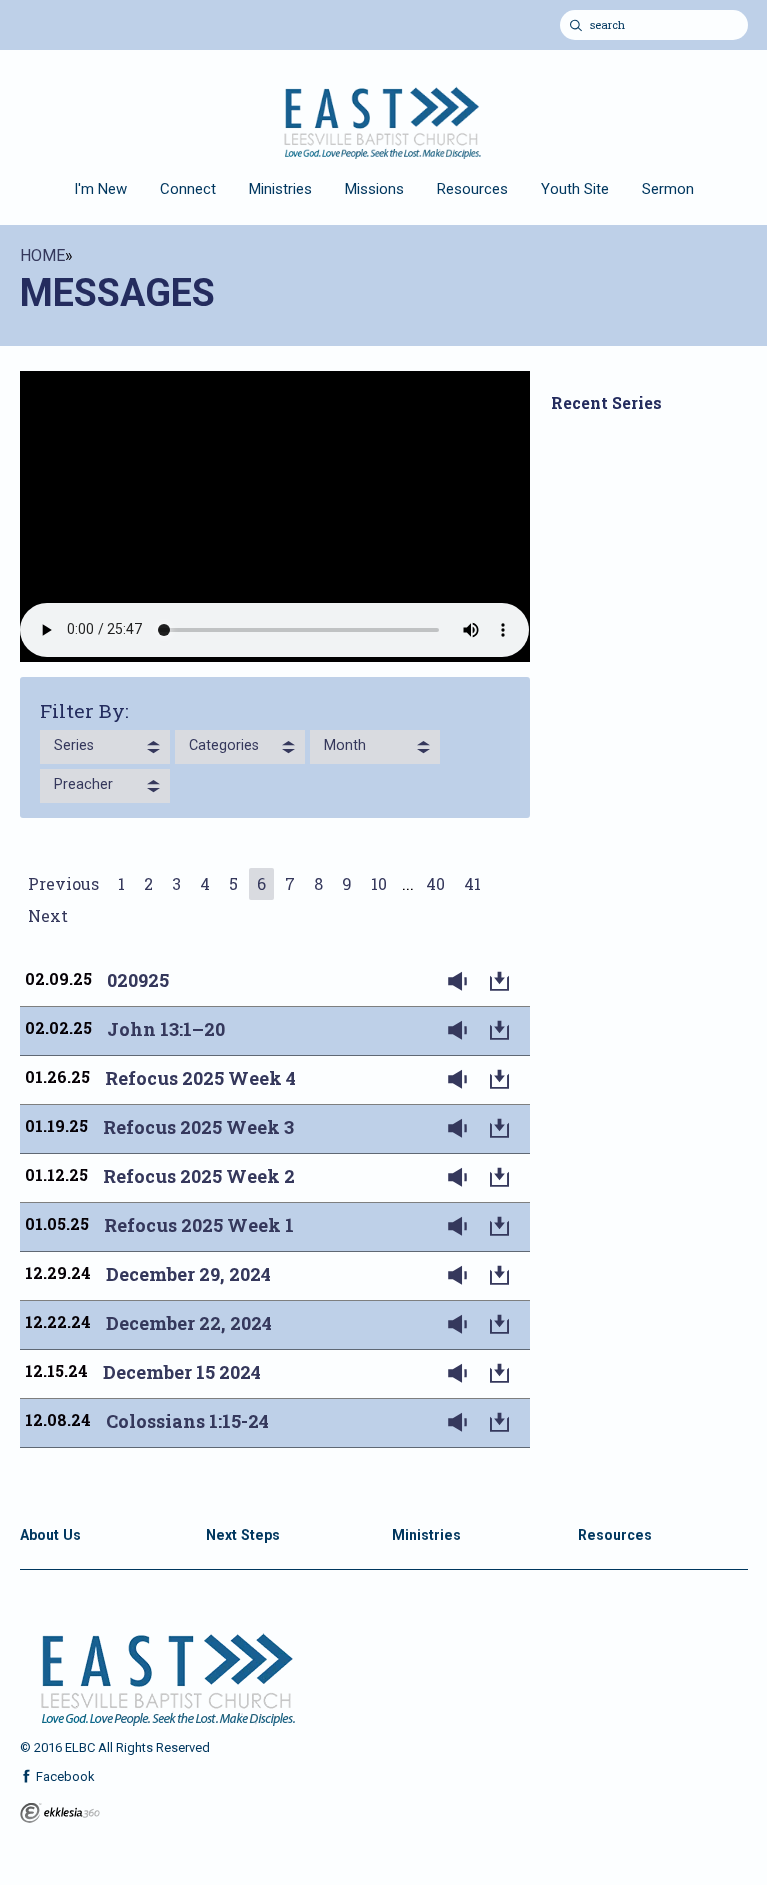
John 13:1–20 (166, 1029)
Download (504, 982)
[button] (105, 747)
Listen (462, 982)
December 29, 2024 (188, 1274)
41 (472, 883)
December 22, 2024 (189, 1323)
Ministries (280, 189)
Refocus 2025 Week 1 (199, 1225)
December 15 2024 (182, 1372)
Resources (472, 189)
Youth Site (575, 189)
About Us (50, 1535)
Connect (188, 189)
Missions (374, 189)
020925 (138, 980)
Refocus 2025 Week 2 (199, 1176)
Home (42, 255)
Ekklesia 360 (60, 1813)
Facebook (64, 1776)
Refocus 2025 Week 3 (198, 1127)
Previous (63, 883)
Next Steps (243, 1535)
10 (379, 883)
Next (48, 915)
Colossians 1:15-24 (187, 1421)
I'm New (100, 189)
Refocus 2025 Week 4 (200, 1078)
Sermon (668, 189)
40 (435, 883)
